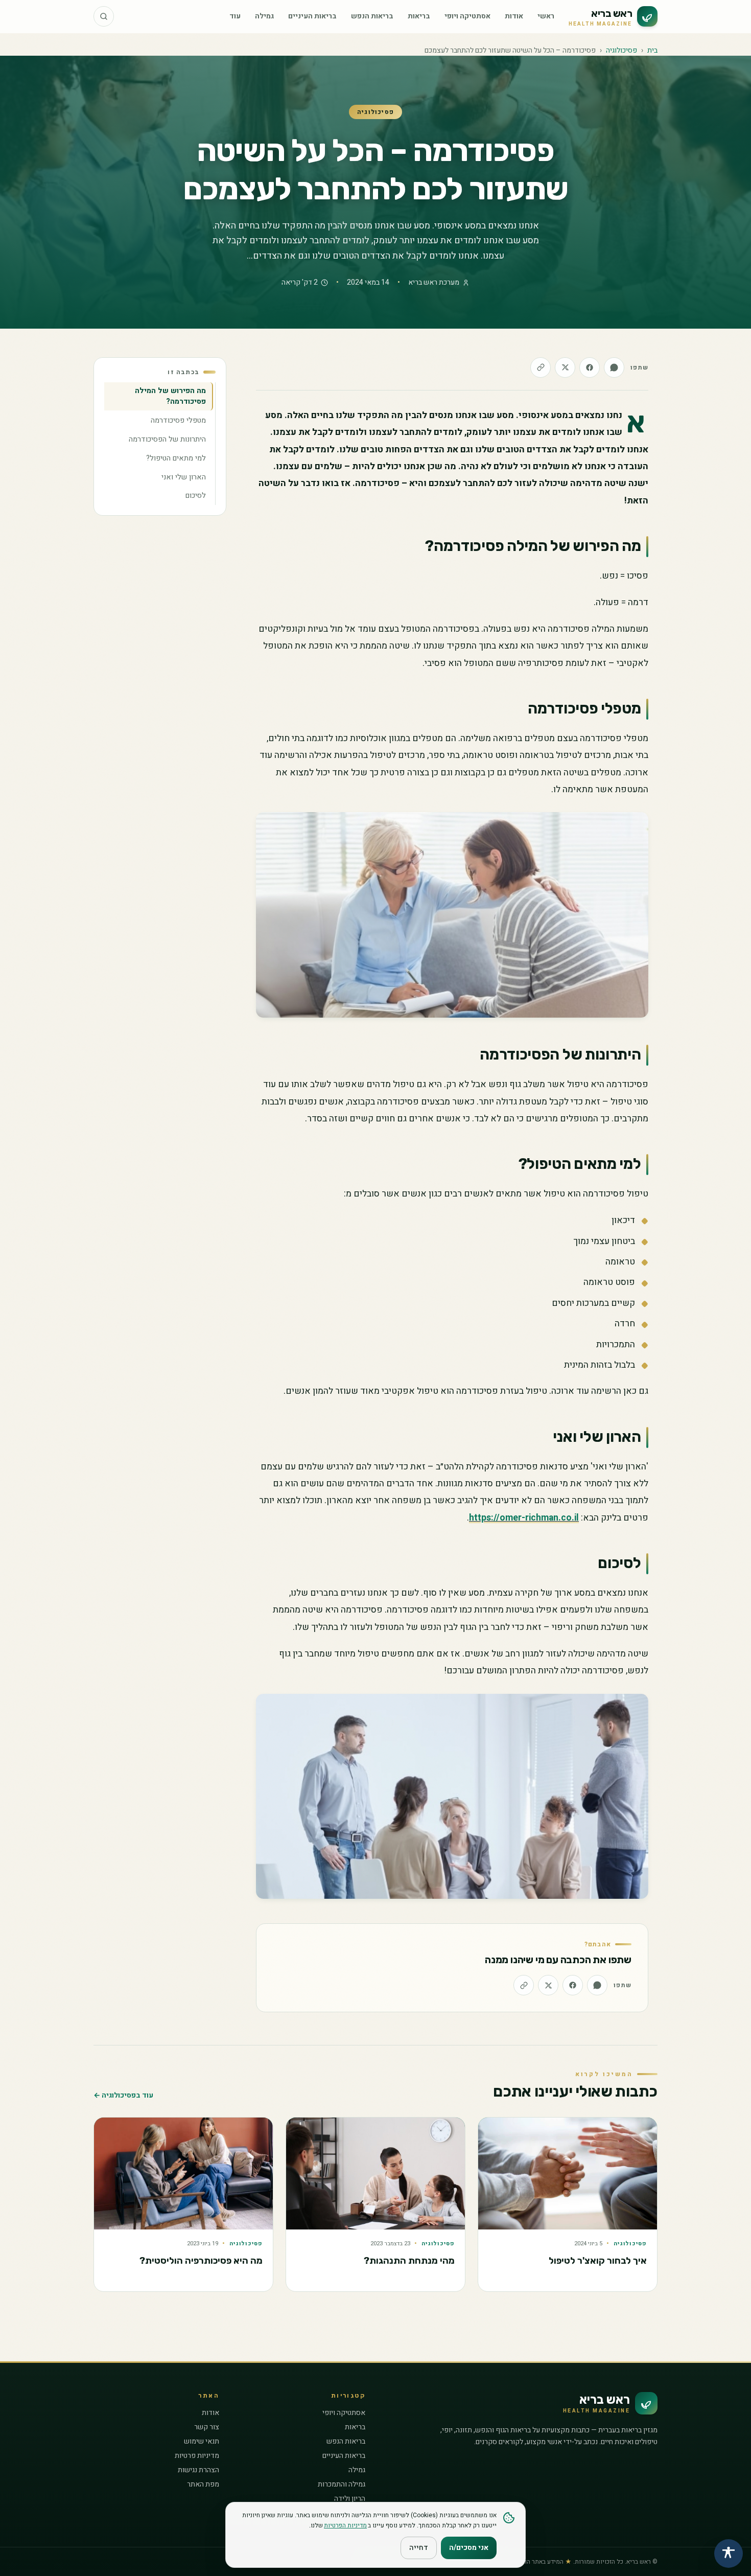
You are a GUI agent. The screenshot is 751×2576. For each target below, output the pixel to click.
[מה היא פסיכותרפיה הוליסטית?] (183, 2173)
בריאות (419, 16)
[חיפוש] (104, 16)
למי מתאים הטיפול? (176, 458)
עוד (235, 16)
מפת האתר (203, 2484)
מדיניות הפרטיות (345, 2525)
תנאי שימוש (202, 2441)
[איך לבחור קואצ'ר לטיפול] (568, 2173)
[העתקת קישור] (541, 367)
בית (652, 50)
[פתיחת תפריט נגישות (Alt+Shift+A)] (729, 2554)
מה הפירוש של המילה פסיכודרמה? (170, 396)
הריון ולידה (350, 2499)
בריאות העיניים (312, 16)
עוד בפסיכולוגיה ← (123, 2096)
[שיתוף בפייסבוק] (590, 367)
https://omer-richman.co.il (524, 1518)
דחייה (419, 2548)
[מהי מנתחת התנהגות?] (375, 2173)
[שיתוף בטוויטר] (565, 367)
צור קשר (207, 2427)
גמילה (264, 16)
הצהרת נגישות (198, 2470)
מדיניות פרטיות (197, 2456)
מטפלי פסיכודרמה (178, 420)
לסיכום (196, 496)
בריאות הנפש (372, 16)
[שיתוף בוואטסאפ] (614, 367)
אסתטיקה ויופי (467, 16)
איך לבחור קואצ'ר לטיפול (598, 2261)
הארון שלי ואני (184, 477)
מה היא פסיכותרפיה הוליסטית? (201, 2261)
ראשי (546, 16)
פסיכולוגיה (621, 50)
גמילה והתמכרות (342, 2484)
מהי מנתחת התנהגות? (409, 2261)
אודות (514, 16)
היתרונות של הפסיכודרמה (167, 439)
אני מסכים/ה (469, 2548)
